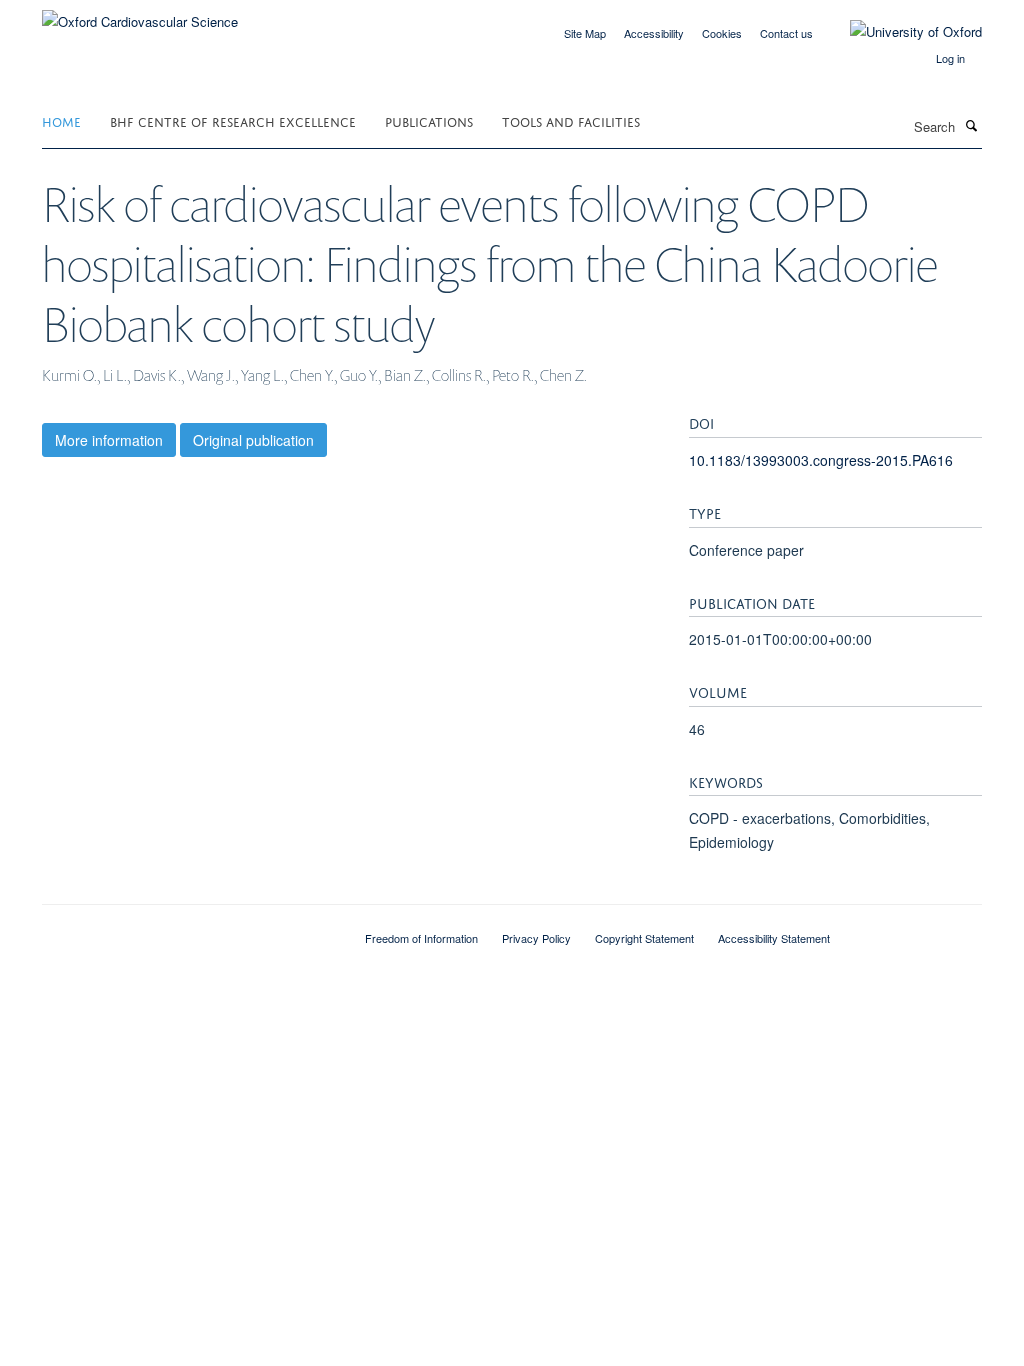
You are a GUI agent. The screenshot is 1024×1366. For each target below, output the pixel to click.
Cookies (722, 33)
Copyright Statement (644, 938)
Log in (950, 58)
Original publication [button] (253, 440)
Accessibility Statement (774, 938)
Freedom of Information (421, 938)
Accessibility (654, 33)
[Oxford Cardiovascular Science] (140, 14)
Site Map (585, 33)
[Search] (971, 125)
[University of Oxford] (901, 32)
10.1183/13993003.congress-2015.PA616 (821, 460)
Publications (429, 120)
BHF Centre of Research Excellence (233, 120)
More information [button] (109, 440)
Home (61, 120)
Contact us (786, 33)
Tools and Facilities (571, 120)
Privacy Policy (536, 938)
